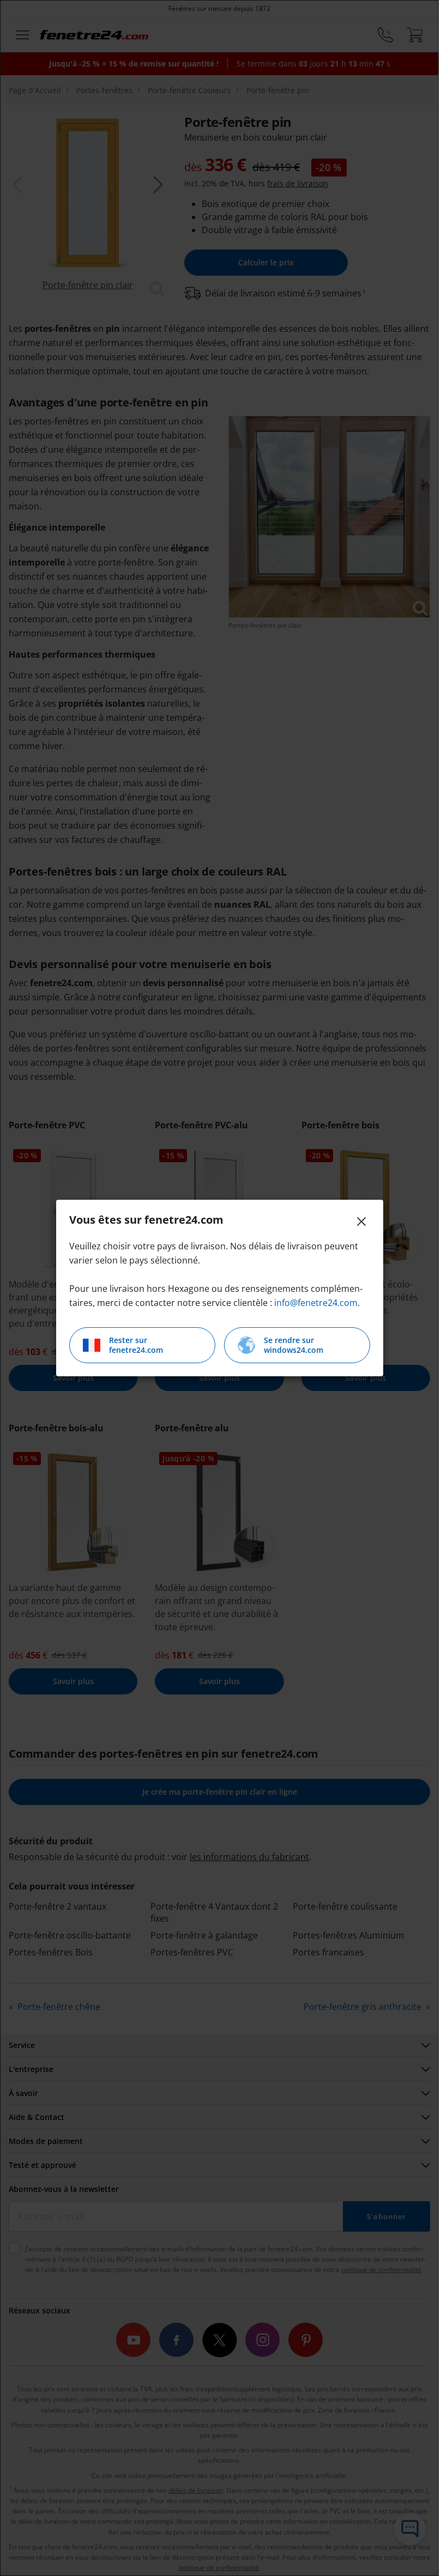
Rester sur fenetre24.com (136, 1345)
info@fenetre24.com (316, 1303)
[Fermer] (361, 1222)
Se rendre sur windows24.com (294, 1345)
